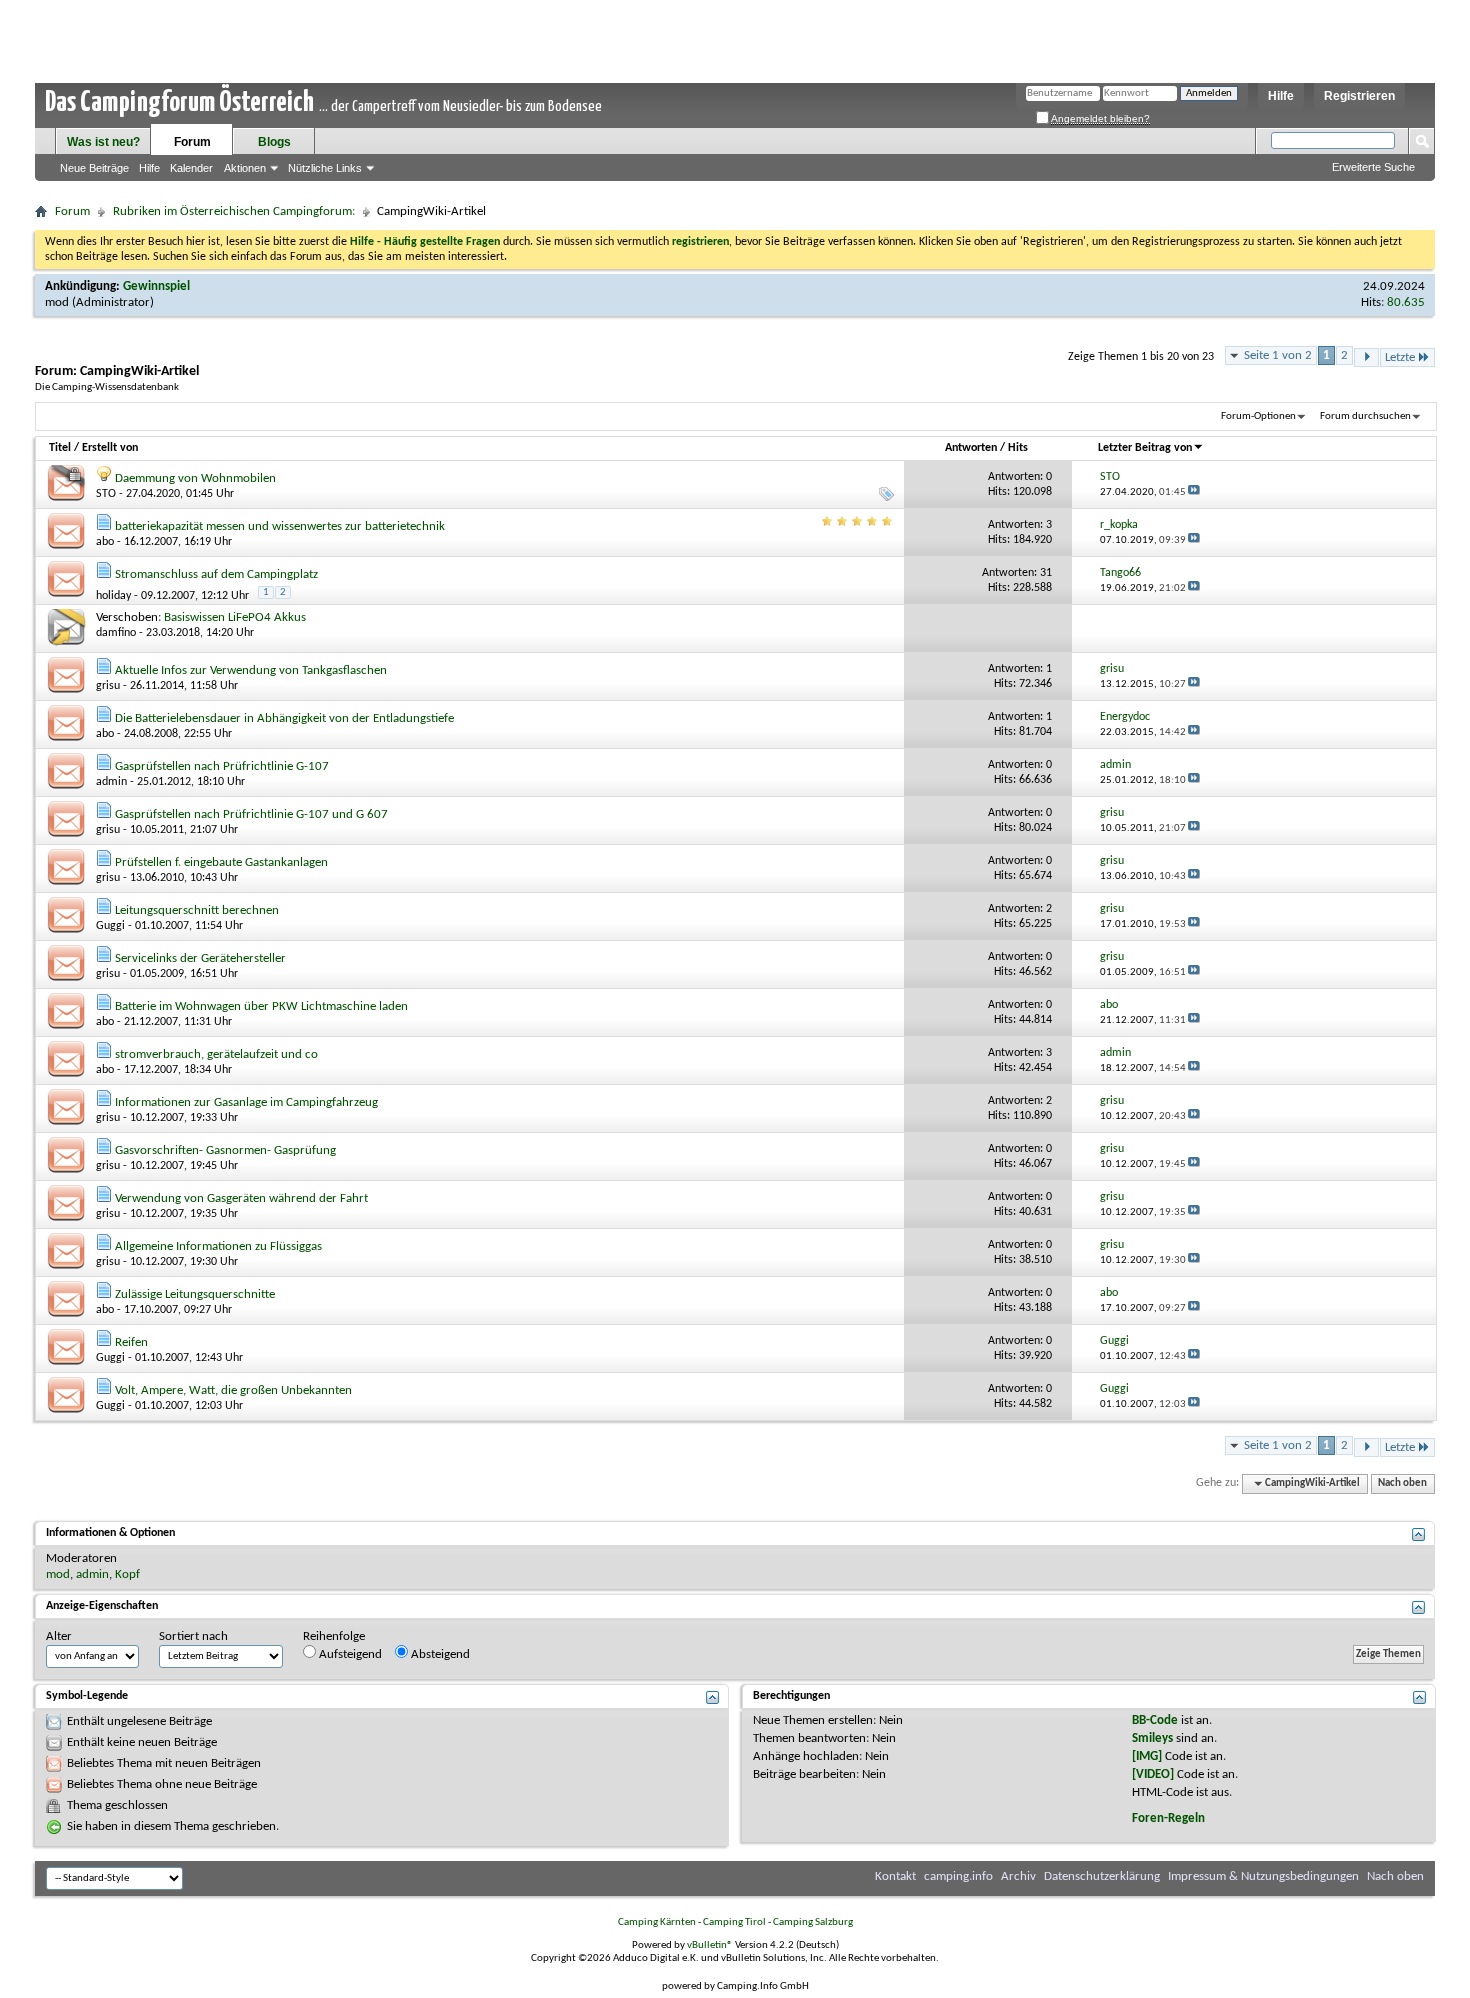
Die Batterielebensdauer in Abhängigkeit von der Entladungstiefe (284, 718)
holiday (113, 596)
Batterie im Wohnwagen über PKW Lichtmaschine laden (261, 1006)
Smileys (1152, 1738)
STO (106, 494)
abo (105, 542)
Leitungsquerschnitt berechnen (197, 910)
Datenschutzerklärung (1102, 1876)
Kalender (191, 168)
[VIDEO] (1153, 1774)
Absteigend (439, 1654)
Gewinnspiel (156, 286)
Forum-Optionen (1258, 416)
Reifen (131, 1342)
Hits (1018, 448)
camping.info (958, 1876)
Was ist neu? (103, 142)
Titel (60, 448)
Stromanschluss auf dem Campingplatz (216, 574)
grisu (108, 686)
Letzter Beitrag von (1145, 448)
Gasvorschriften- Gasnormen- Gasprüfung (225, 1150)
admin (111, 782)
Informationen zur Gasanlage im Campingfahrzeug (246, 1102)
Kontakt (895, 1876)
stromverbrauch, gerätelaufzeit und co (216, 1054)
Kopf (127, 1574)
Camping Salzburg (813, 1922)
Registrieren (1359, 96)
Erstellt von (110, 448)
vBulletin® (710, 1945)
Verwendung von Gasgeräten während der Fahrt (241, 1198)
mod (57, 302)
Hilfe (1281, 96)
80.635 (1406, 302)
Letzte (1400, 357)
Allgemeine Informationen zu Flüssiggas (218, 1246)
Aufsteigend (349, 1654)
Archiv (1018, 1876)
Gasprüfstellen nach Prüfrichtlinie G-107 (222, 766)
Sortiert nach (193, 1636)
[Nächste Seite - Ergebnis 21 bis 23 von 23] (1366, 357)
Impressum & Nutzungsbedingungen (1263, 1876)
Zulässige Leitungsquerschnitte (195, 1294)
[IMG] (1147, 1756)
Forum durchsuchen (1365, 416)
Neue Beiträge (94, 168)
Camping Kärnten (657, 1922)
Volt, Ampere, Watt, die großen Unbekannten (233, 1390)
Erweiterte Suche (1373, 167)
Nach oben (1402, 1483)
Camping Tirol (734, 1922)
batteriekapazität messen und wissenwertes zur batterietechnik (280, 526)
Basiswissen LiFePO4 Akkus (235, 617)
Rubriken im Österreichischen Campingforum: (234, 211)
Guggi (110, 926)
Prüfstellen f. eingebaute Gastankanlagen (221, 862)
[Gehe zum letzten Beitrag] (1194, 492)
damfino (116, 633)
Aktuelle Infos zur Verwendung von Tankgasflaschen (251, 670)
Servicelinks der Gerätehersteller (200, 958)
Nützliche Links (325, 168)
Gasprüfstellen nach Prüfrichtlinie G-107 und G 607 (251, 814)
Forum (192, 142)
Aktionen (245, 168)
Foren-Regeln (1168, 1818)
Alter (59, 1636)
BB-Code (1155, 1720)
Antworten (971, 448)
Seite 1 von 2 (1278, 355)
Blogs (274, 142)
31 (1046, 573)
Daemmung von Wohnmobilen (195, 478)
